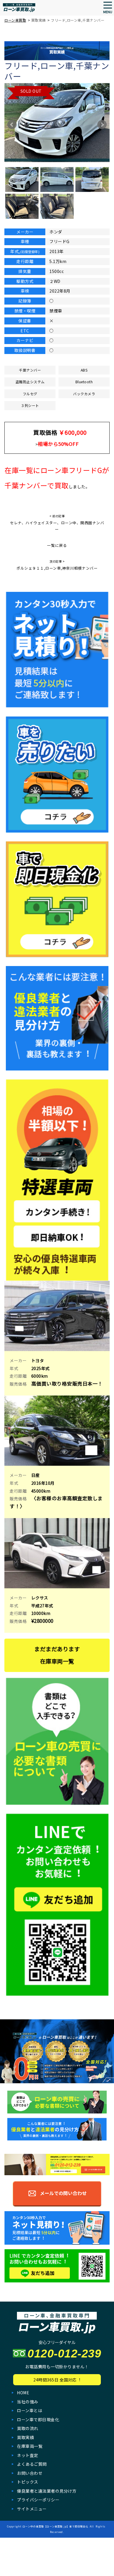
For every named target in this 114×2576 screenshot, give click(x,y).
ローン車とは (30, 2410)
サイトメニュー (32, 2509)
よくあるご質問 (32, 2464)
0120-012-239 (64, 2354)
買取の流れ (28, 2428)
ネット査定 (28, 2455)
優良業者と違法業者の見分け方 (47, 2491)
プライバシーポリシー (38, 2500)
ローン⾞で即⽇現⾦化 (38, 2419)
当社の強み (28, 2402)
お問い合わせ (30, 2473)
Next (102, 125)
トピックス (28, 2482)
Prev (12, 125)
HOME (23, 2393)
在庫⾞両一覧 (30, 2446)
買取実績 (25, 2437)
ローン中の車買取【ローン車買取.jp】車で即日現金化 (55, 2526)
